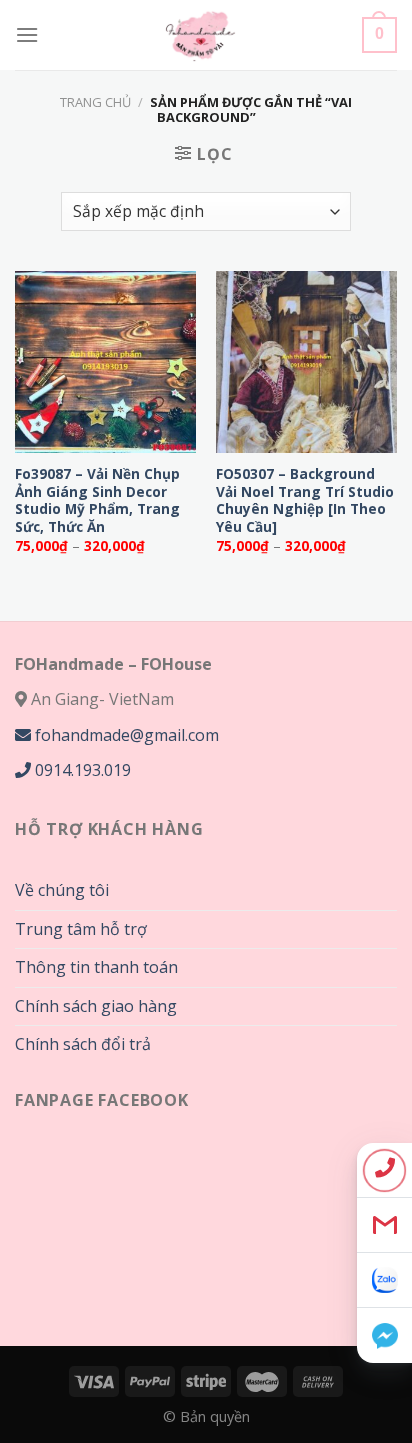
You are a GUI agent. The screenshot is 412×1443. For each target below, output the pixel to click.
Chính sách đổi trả (83, 1044)
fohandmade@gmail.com (125, 735)
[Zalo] (384, 1280)
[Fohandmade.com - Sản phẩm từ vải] (200, 35)
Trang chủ (95, 102)
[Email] (384, 1225)
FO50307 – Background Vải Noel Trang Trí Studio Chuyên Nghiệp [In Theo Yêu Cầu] (305, 500)
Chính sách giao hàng (96, 1006)
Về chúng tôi (62, 890)
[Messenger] (384, 1335)
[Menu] (27, 34)
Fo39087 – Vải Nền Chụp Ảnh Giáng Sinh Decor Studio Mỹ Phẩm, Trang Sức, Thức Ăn (97, 500)
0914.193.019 (81, 770)
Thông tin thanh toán (96, 967)
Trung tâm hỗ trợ (81, 929)
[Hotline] (384, 1170)
